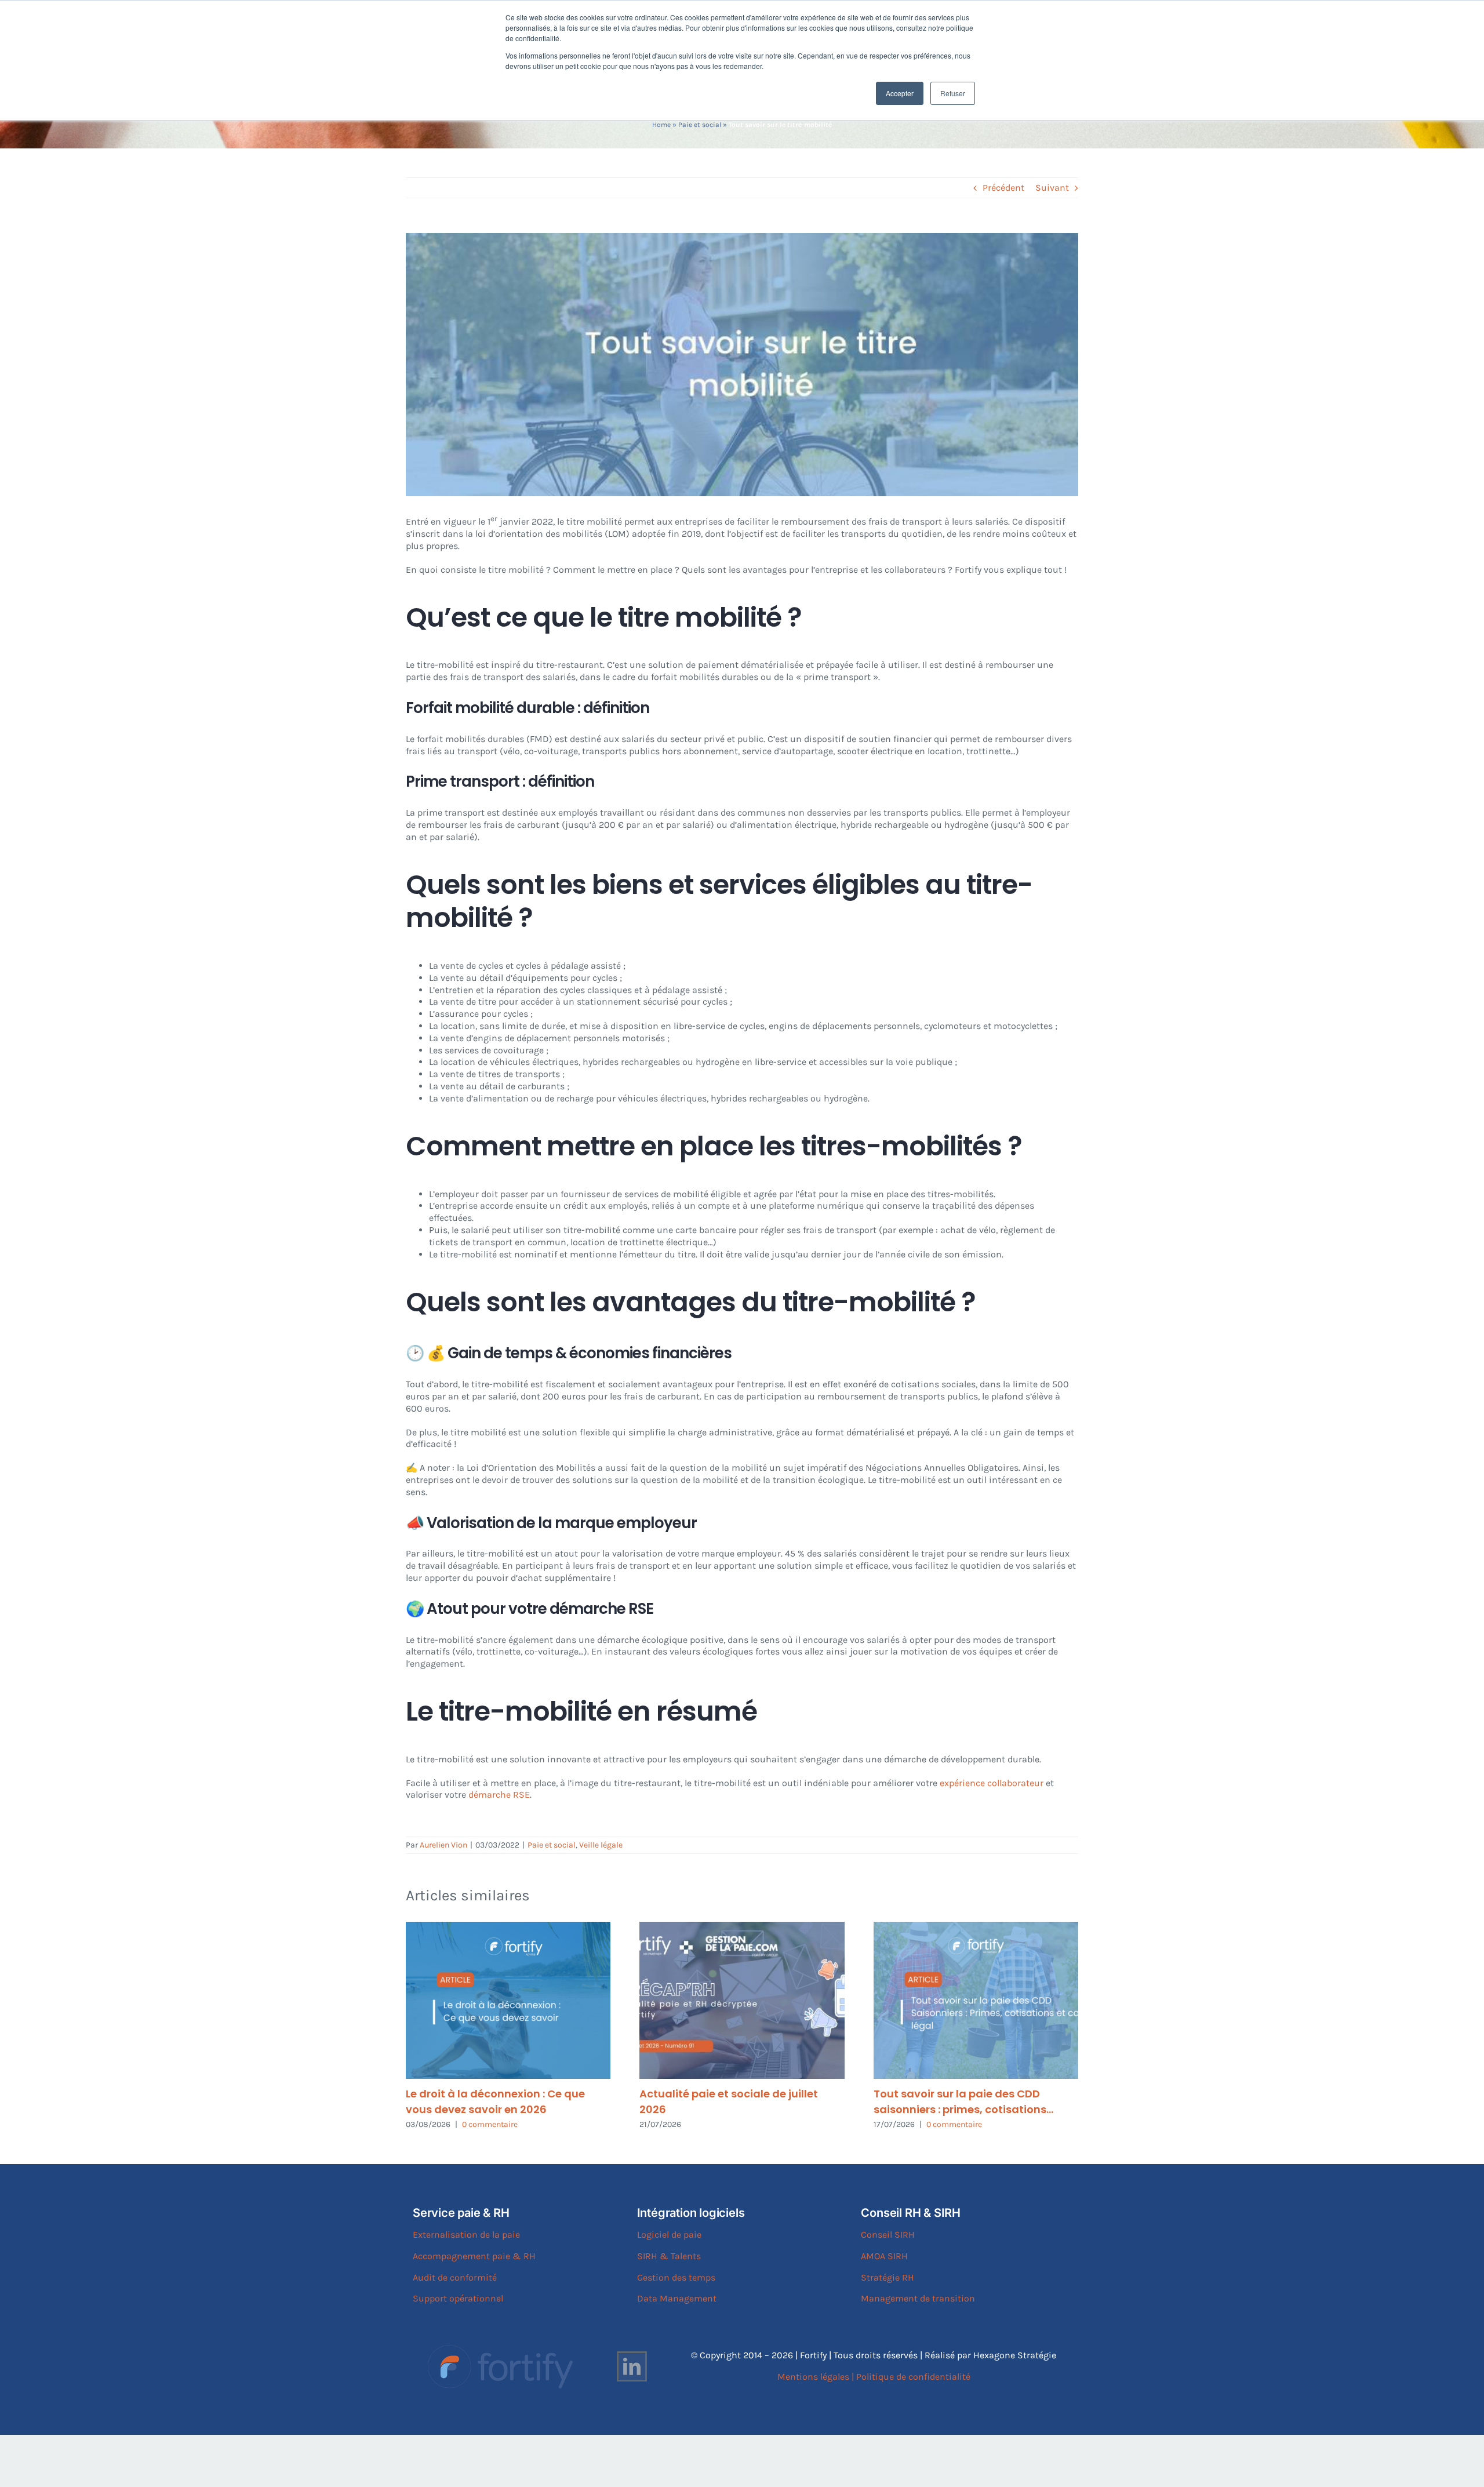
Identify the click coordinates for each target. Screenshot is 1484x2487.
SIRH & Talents (669, 2256)
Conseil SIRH (888, 2235)
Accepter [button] (900, 93)
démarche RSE (498, 1795)
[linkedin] (632, 2366)
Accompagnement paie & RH (474, 2256)
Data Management (677, 2298)
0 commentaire (490, 2124)
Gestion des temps (676, 2277)
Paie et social (700, 125)
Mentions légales (813, 2377)
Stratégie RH (888, 2277)
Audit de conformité (455, 2277)
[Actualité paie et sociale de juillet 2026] (742, 2000)
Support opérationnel (458, 2298)
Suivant (1052, 188)
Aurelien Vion (443, 1845)
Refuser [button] (953, 93)
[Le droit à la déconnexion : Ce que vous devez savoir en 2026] (508, 2000)
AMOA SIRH (884, 2256)
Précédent (1003, 188)
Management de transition (918, 2298)
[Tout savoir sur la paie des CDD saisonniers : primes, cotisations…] (976, 2000)
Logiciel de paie (669, 2235)
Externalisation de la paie (466, 2235)
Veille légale (601, 1845)
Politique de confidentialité (913, 2377)
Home (661, 125)
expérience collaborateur (992, 1783)
